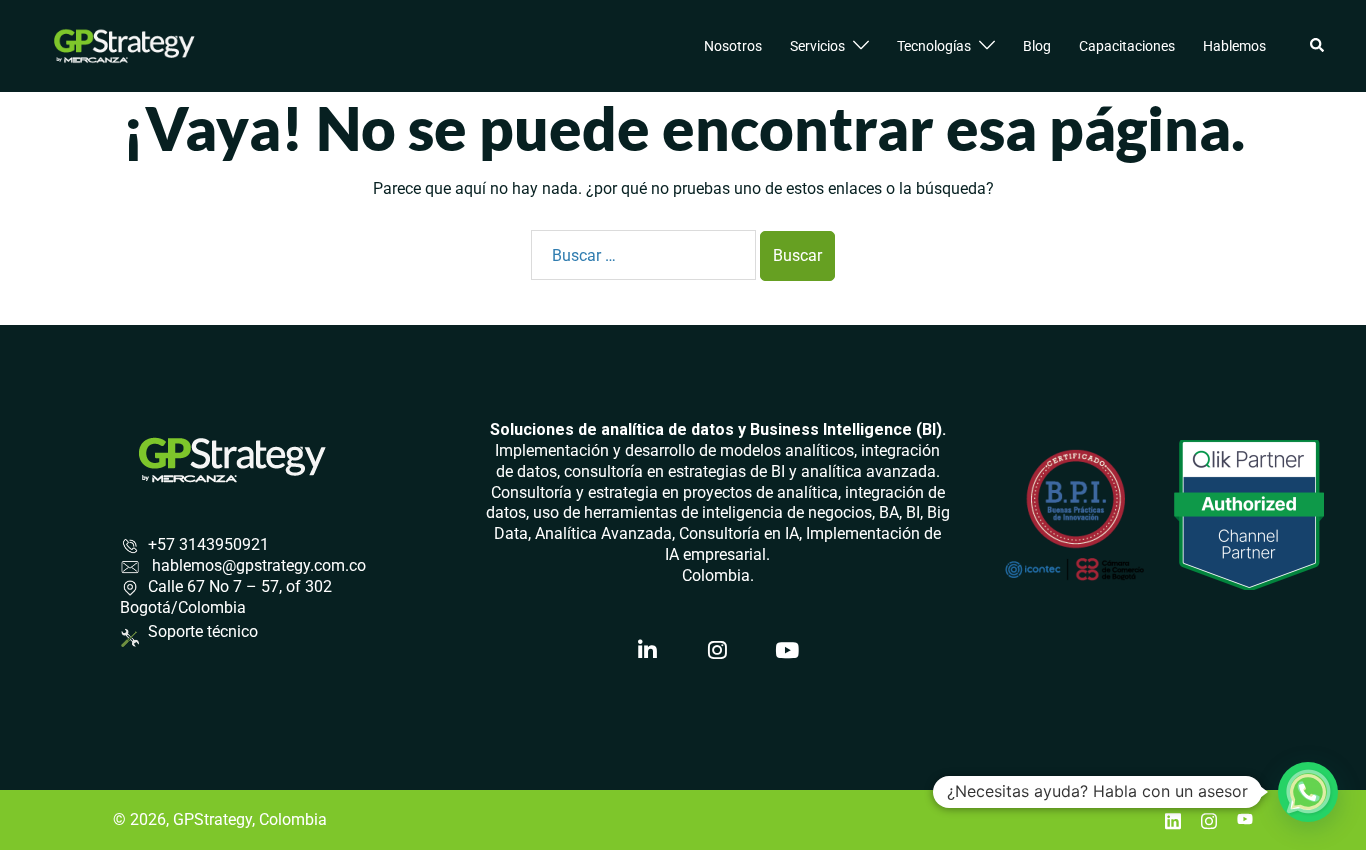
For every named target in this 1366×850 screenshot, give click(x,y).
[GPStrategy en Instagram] (718, 651)
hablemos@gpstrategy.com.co (257, 565)
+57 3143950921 (208, 544)
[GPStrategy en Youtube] (788, 651)
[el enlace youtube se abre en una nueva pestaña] (1245, 819)
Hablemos (1234, 46)
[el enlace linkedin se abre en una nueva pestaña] (1173, 819)
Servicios (817, 46)
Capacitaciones (1127, 46)
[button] (1318, 46)
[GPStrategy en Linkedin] (648, 651)
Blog (1037, 46)
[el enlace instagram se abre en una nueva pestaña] (1209, 819)
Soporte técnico (203, 632)
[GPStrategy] (124, 44)
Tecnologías (934, 46)
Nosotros (733, 46)
